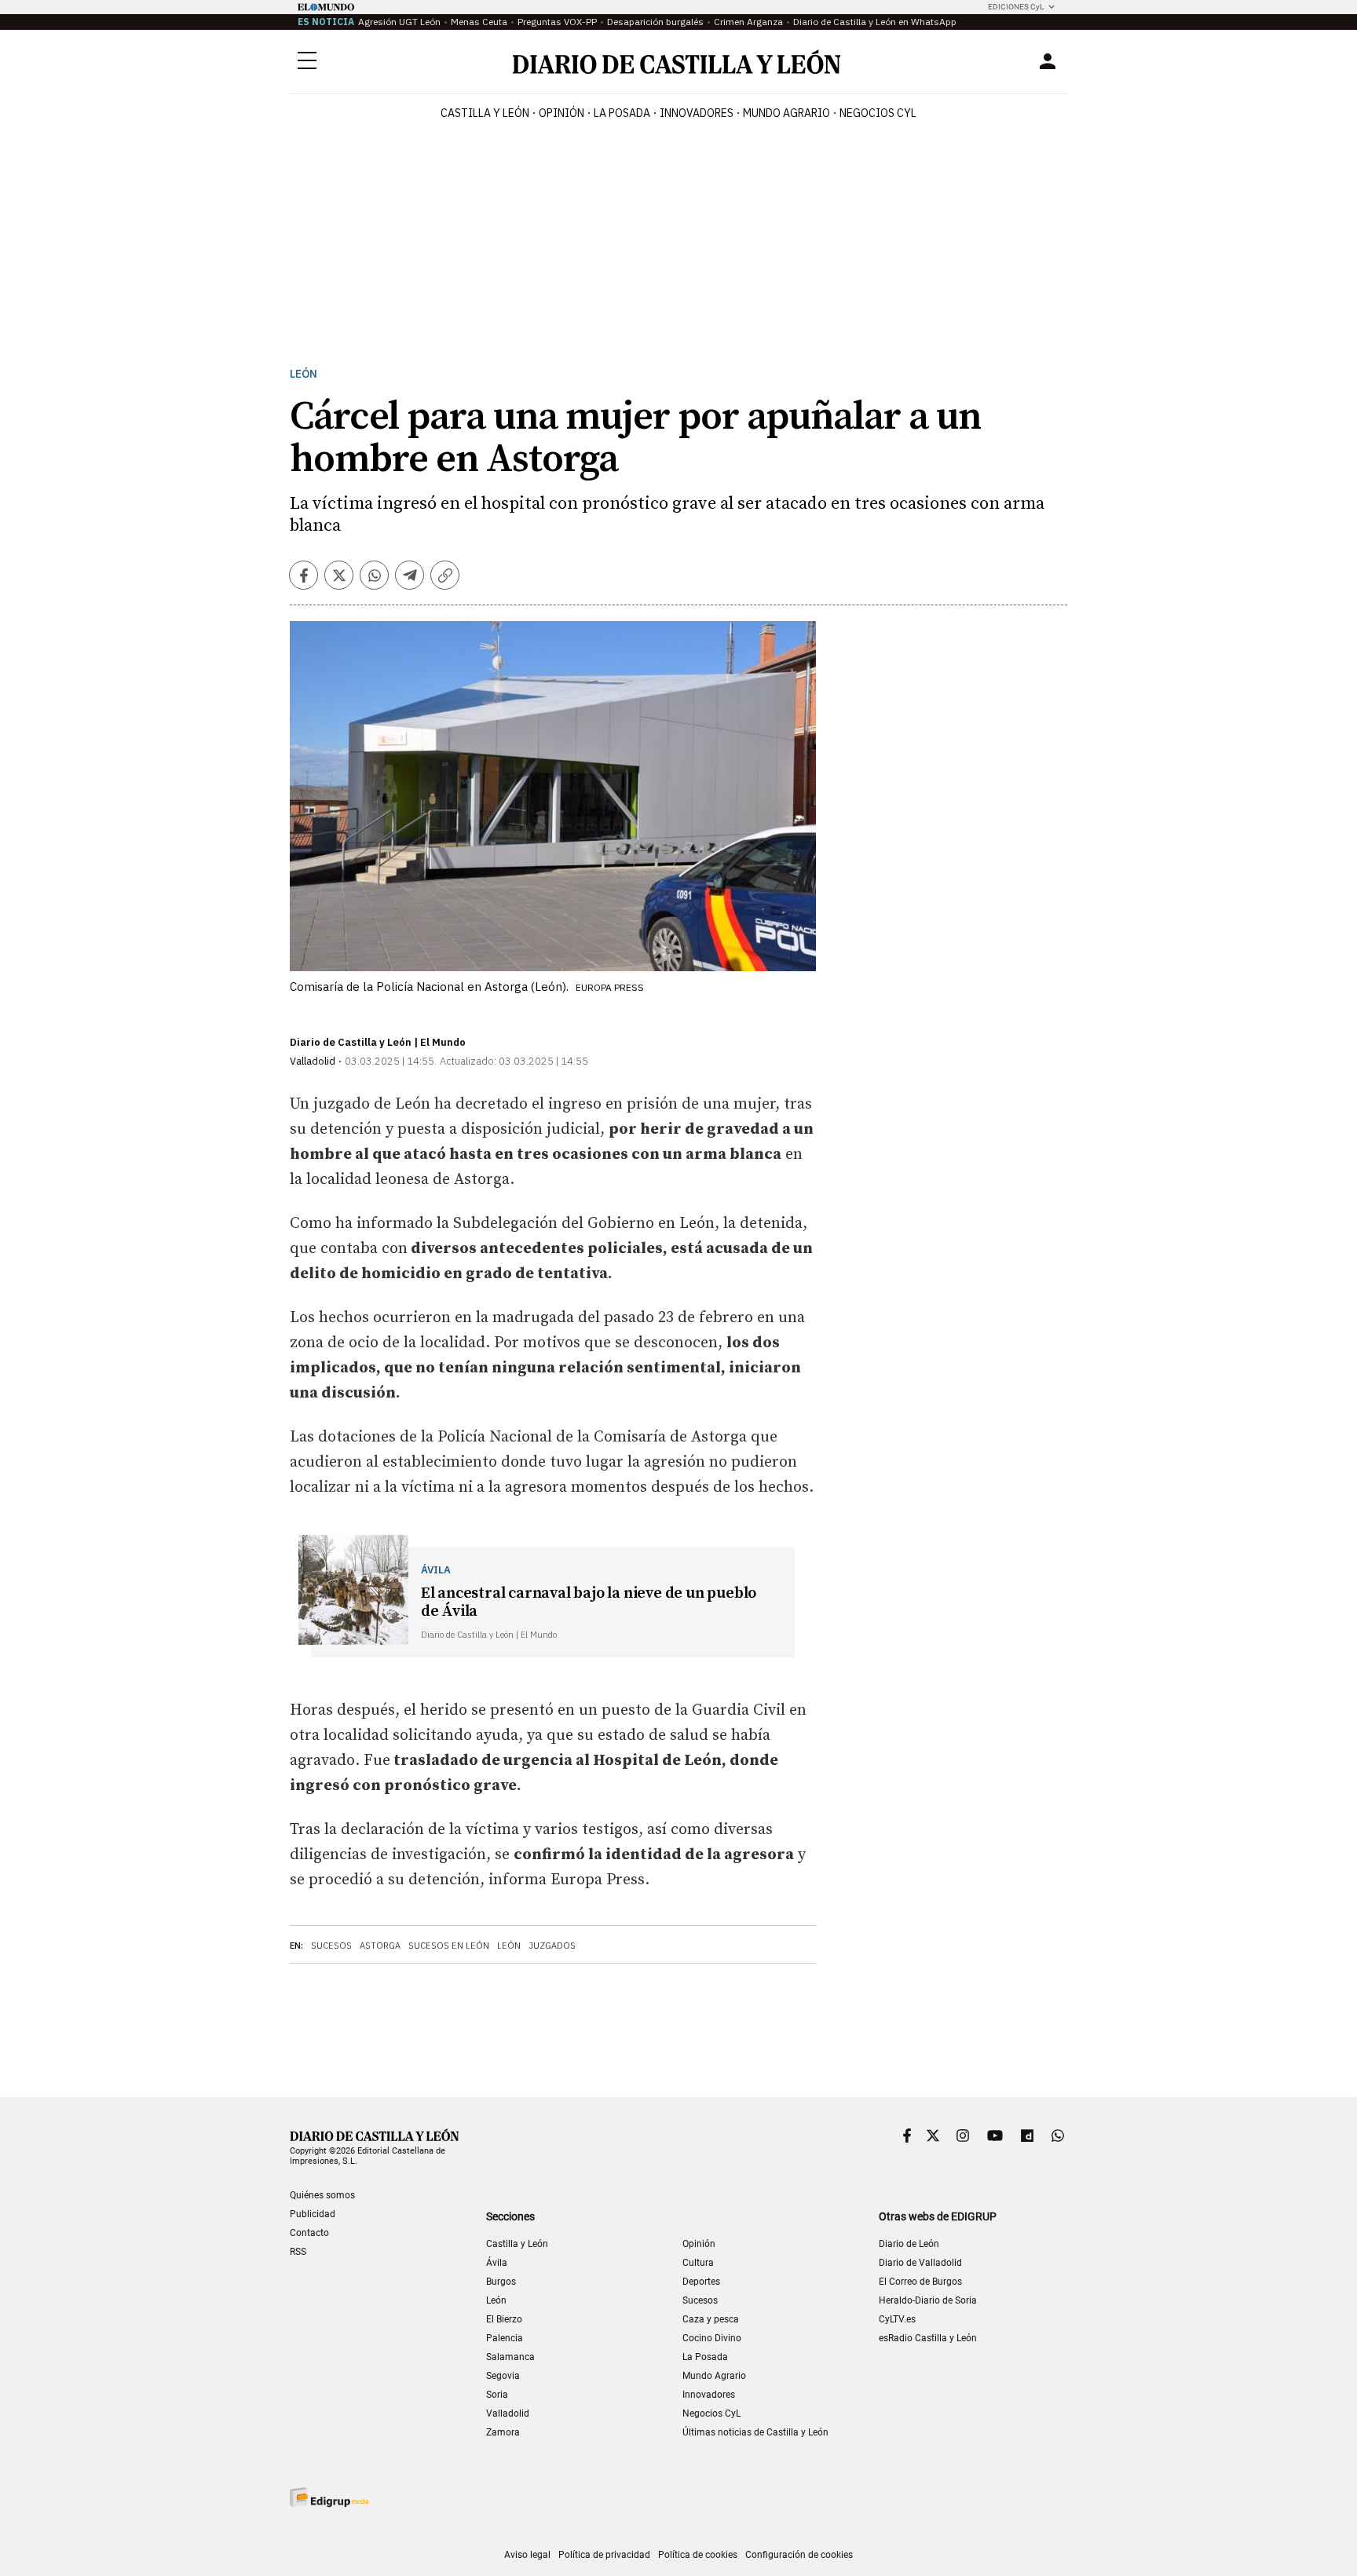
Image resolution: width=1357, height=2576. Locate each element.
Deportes (701, 2282)
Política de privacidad (604, 2555)
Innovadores (697, 113)
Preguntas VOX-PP (557, 22)
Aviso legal (527, 2555)
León (304, 374)
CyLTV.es (897, 2319)
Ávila (497, 2263)
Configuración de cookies (799, 2555)
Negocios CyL (878, 113)
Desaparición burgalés (655, 22)
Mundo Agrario (786, 113)
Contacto (309, 2233)
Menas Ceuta (479, 22)
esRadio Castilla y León (928, 2338)
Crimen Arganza (748, 22)
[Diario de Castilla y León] (676, 62)
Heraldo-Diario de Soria (928, 2300)
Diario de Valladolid (920, 2263)
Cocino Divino (712, 2338)
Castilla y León (485, 113)
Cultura (698, 2263)
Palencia (505, 2338)
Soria (497, 2395)
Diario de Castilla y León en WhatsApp (875, 22)
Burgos (501, 2282)
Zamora (503, 2432)
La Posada (622, 113)
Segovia (503, 2376)
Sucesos (331, 1946)
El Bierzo (504, 2319)
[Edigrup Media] (329, 2497)
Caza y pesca (711, 2319)
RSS (298, 2252)
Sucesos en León (449, 1946)
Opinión (561, 113)
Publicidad (313, 2214)
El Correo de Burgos (920, 2282)
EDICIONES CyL (1016, 7)
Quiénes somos (322, 2195)
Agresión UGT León (399, 22)
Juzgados (552, 1946)
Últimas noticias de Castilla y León (755, 2432)
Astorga (380, 1946)
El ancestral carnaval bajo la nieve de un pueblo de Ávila (589, 1602)
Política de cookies (698, 2555)
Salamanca (510, 2357)
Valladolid (508, 2413)
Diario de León (909, 2244)
